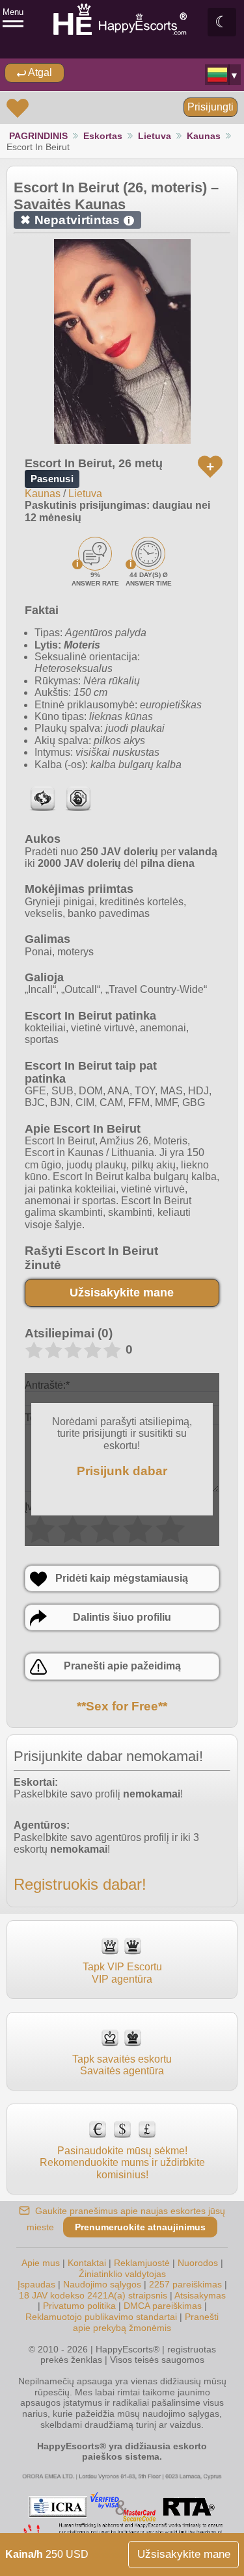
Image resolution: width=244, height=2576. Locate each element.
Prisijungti (210, 107)
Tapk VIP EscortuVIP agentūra (122, 1973)
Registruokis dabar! (80, 1884)
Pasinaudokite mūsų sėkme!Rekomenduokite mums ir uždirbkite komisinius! (122, 2162)
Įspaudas (36, 2284)
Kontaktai (87, 2263)
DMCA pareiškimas (163, 2306)
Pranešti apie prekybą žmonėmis (146, 2322)
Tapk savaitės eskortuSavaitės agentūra (122, 2065)
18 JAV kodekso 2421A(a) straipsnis (93, 2295)
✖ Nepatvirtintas (75, 220)
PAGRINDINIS (38, 136)
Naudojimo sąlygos (102, 2284)
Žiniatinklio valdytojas (122, 2274)
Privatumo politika (79, 2306)
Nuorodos (198, 2263)
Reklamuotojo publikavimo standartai (101, 2317)
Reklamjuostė (142, 2263)
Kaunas (204, 136)
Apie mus (41, 2263)
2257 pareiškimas (185, 2284)
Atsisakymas (200, 2295)
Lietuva (155, 136)
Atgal (39, 72)
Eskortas (103, 136)
